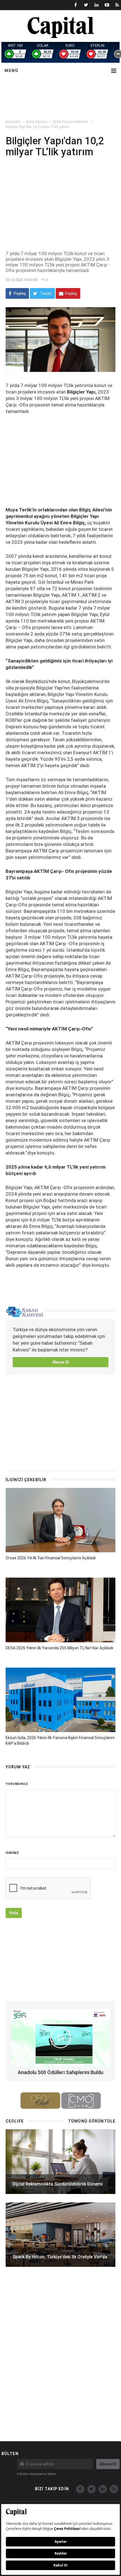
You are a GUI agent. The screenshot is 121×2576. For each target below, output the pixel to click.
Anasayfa (13, 122)
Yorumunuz (17, 1784)
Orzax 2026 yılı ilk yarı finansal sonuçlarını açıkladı (51, 1558)
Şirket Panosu (37, 122)
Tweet (45, 293)
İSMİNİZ (12, 1853)
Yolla (14, 1913)
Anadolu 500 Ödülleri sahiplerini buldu (60, 2072)
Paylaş (19, 293)
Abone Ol (61, 1362)
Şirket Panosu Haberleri (70, 122)
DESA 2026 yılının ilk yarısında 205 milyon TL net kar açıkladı (59, 1648)
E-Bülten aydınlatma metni (36, 2474)
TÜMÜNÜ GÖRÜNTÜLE (92, 2121)
